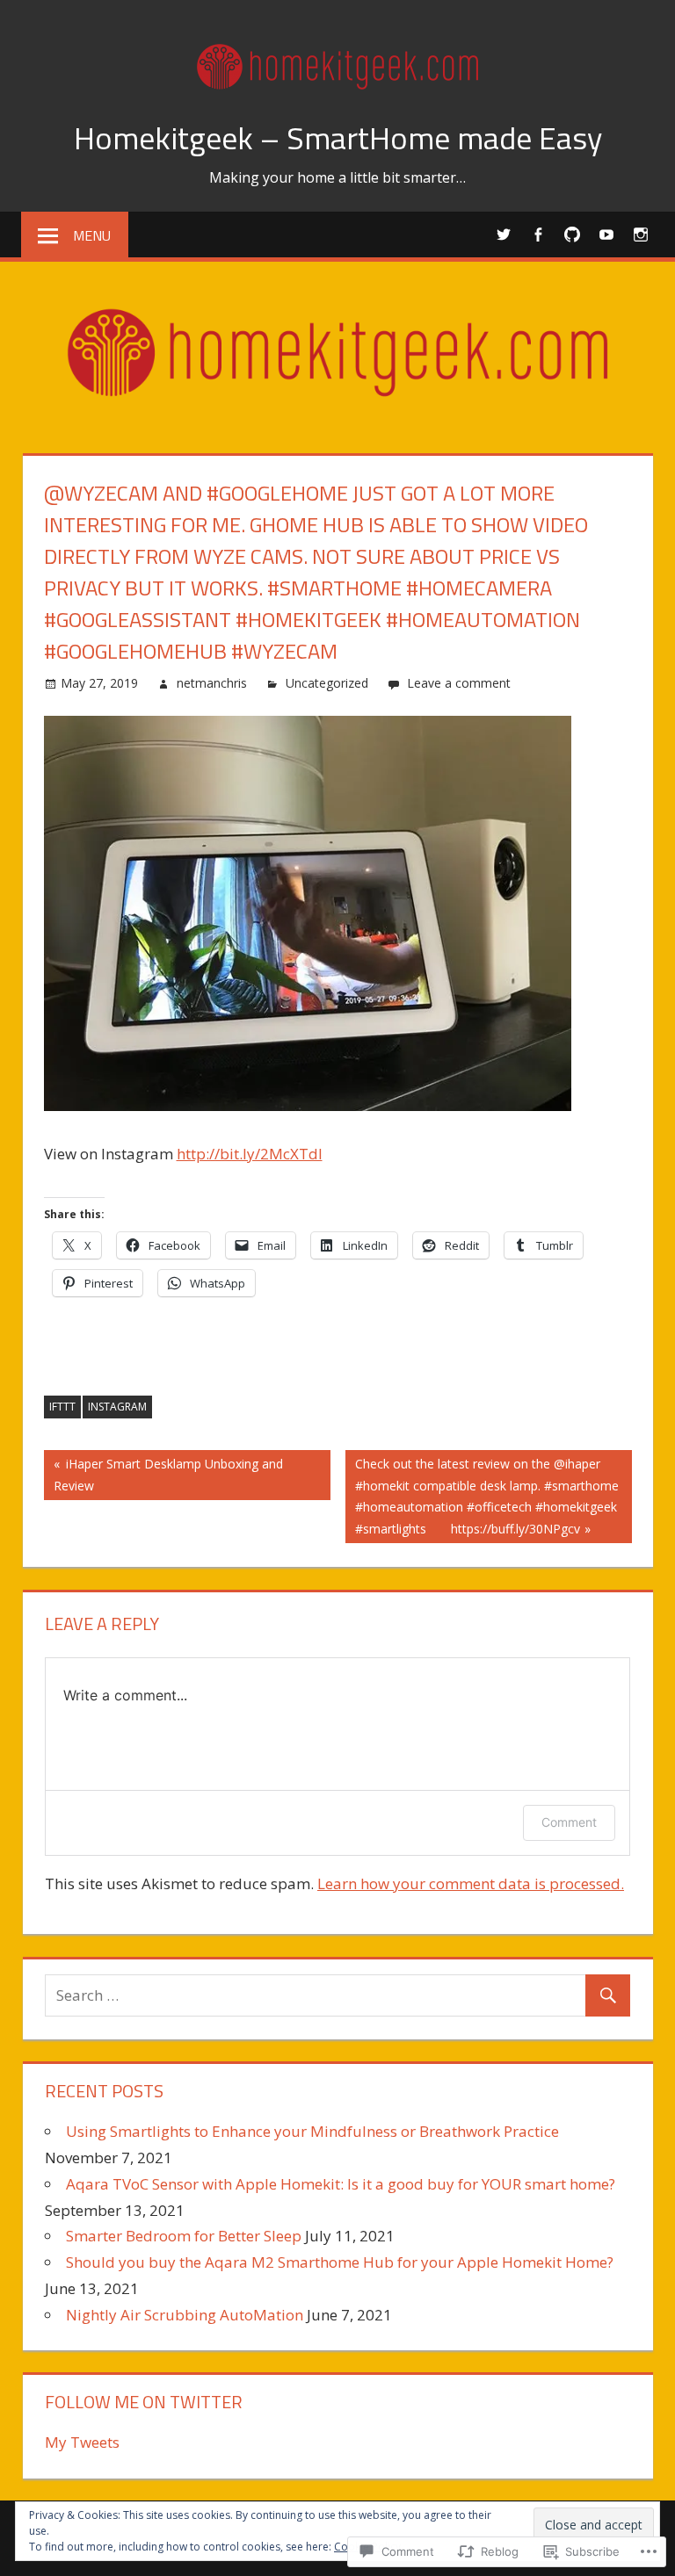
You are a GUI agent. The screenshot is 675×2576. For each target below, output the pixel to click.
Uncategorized (327, 683)
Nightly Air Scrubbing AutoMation (185, 2315)
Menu (92, 235)
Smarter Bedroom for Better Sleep (184, 2236)
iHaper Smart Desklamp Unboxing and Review (163, 1474)
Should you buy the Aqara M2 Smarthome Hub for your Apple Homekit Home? (340, 2262)
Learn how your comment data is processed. (471, 1883)
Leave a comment (459, 683)
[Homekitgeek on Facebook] (538, 234)
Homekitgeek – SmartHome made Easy (338, 137)
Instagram (117, 1407)
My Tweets (82, 2442)
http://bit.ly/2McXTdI (250, 1154)
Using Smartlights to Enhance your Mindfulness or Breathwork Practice (312, 2131)
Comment (569, 1822)
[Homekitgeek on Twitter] (504, 234)
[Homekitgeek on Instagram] (641, 234)
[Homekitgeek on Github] (573, 234)
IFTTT (62, 1407)
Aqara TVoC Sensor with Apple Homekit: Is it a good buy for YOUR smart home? (341, 2184)
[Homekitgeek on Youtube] (607, 234)
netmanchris (212, 683)
